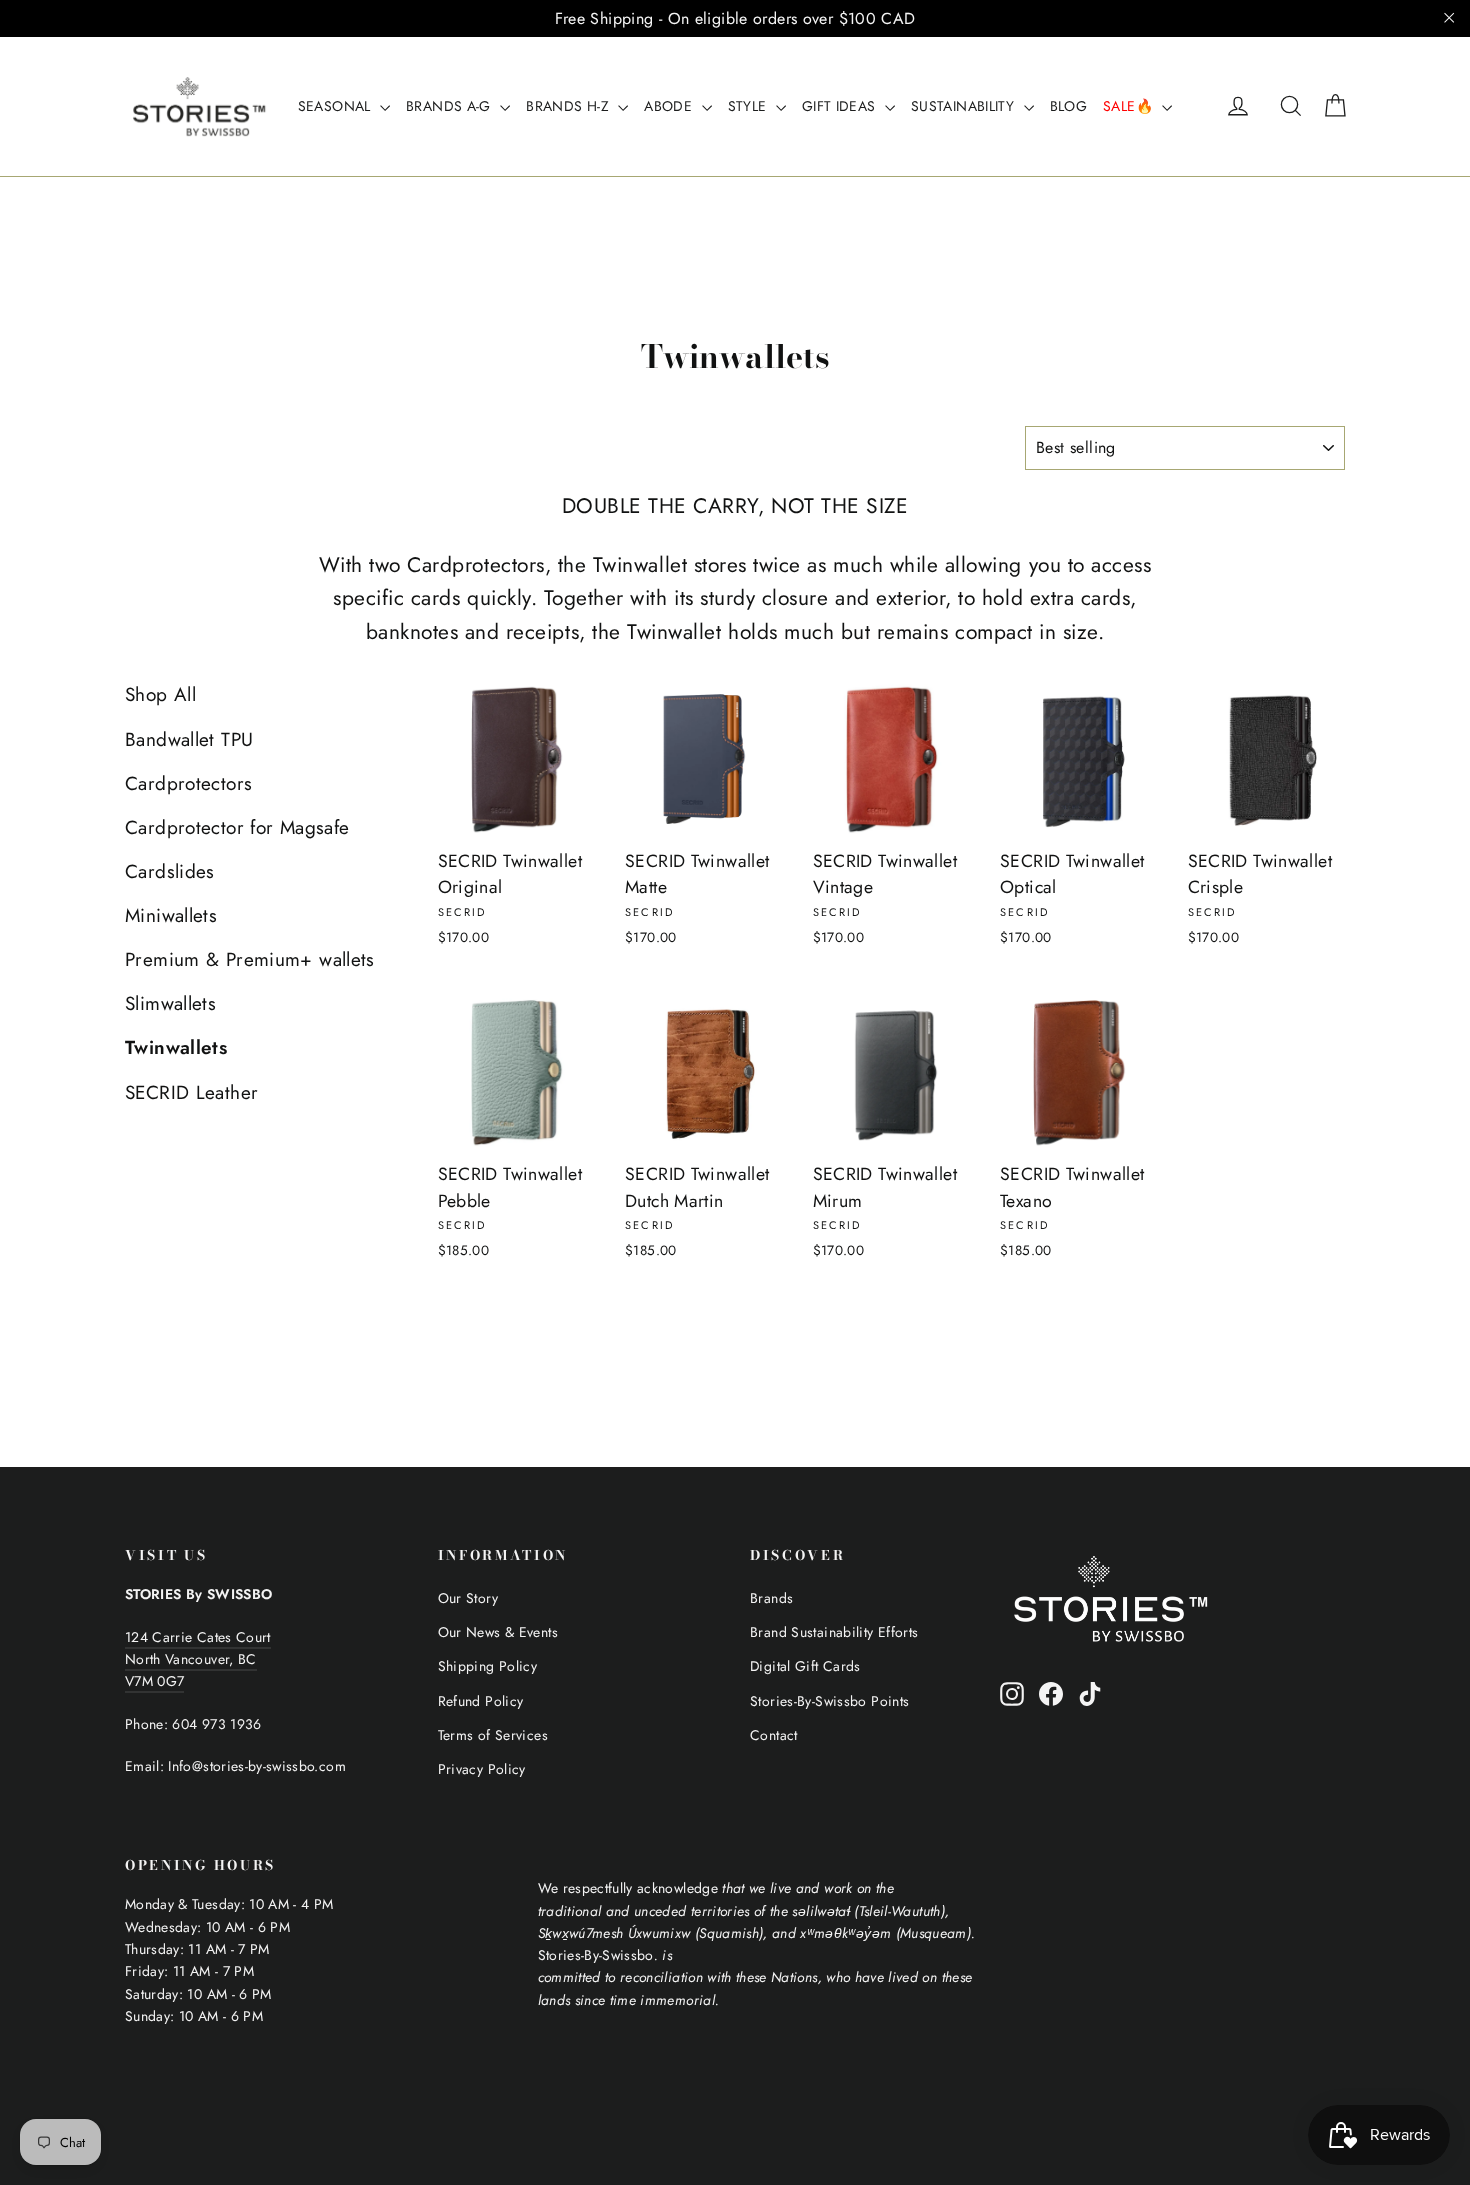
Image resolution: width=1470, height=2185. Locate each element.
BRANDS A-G (450, 106)
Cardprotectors (188, 783)
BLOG (1069, 106)
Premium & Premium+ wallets (250, 959)
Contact (774, 1735)
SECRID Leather (191, 1092)
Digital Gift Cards (805, 1666)
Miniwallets (171, 915)
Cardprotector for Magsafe (237, 827)
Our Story (468, 1598)
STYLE (749, 106)
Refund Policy (481, 1701)
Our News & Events (498, 1632)
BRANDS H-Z (569, 106)
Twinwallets (176, 1047)
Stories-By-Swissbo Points (829, 1701)
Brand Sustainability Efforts (834, 1632)
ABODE (670, 106)
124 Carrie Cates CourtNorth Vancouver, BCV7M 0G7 (198, 1659)
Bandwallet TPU (189, 739)
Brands (771, 1598)
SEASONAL (336, 106)
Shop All (160, 694)
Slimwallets (170, 1003)
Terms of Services (493, 1735)
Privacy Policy (482, 1769)
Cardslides (170, 871)
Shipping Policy (488, 1666)
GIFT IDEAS (841, 106)
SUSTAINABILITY (965, 106)
